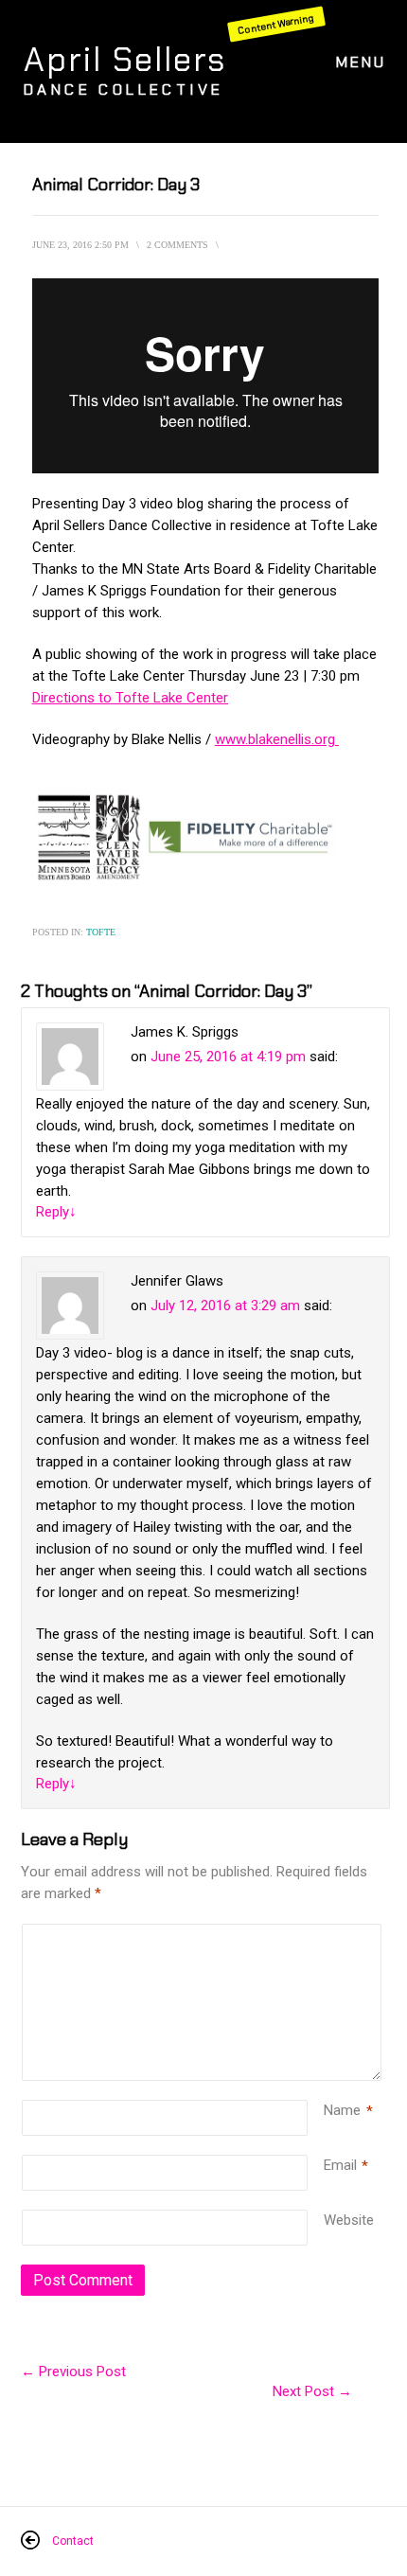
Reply (56, 1212)
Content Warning (276, 24)
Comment (327, 1935)
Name (342, 2110)
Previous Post (73, 2372)
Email (340, 2165)
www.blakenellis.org (277, 739)
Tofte (101, 932)
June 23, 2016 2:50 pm (80, 245)
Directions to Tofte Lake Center (130, 698)
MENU (361, 62)
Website (349, 2220)
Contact (73, 2541)
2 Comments (177, 245)
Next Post (312, 2391)
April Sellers (125, 60)
